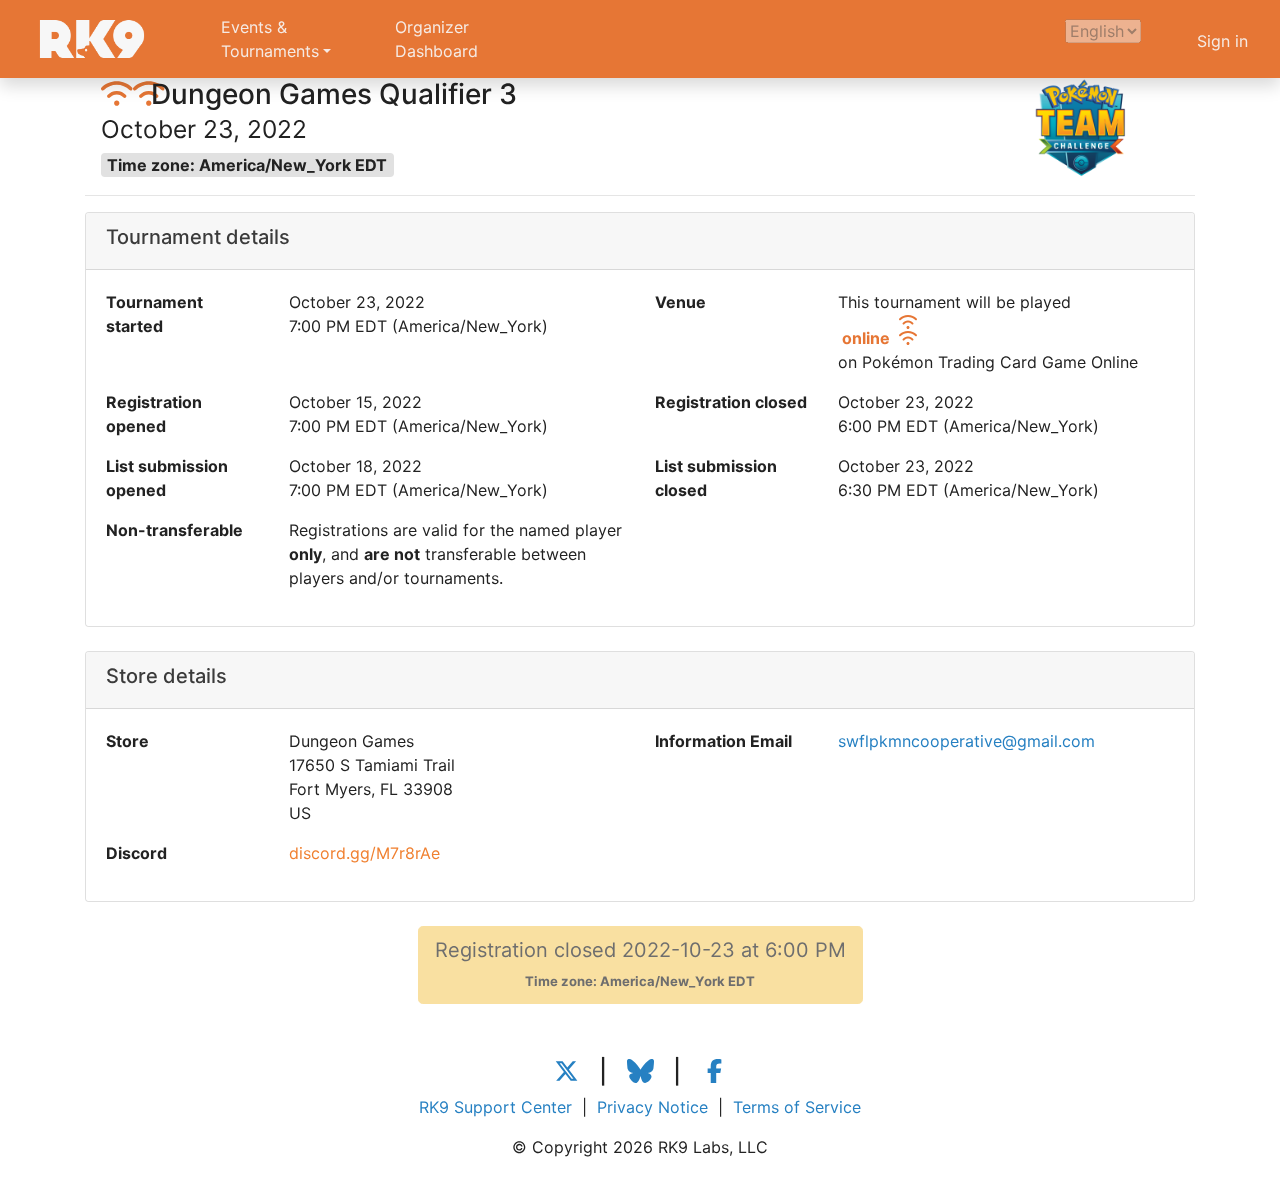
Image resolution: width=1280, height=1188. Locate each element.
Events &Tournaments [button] (270, 39)
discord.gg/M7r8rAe (364, 853)
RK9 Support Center (495, 1107)
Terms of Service (797, 1107)
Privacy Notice (652, 1107)
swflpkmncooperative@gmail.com (966, 741)
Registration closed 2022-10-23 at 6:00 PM (640, 963)
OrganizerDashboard (436, 39)
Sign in (1222, 41)
